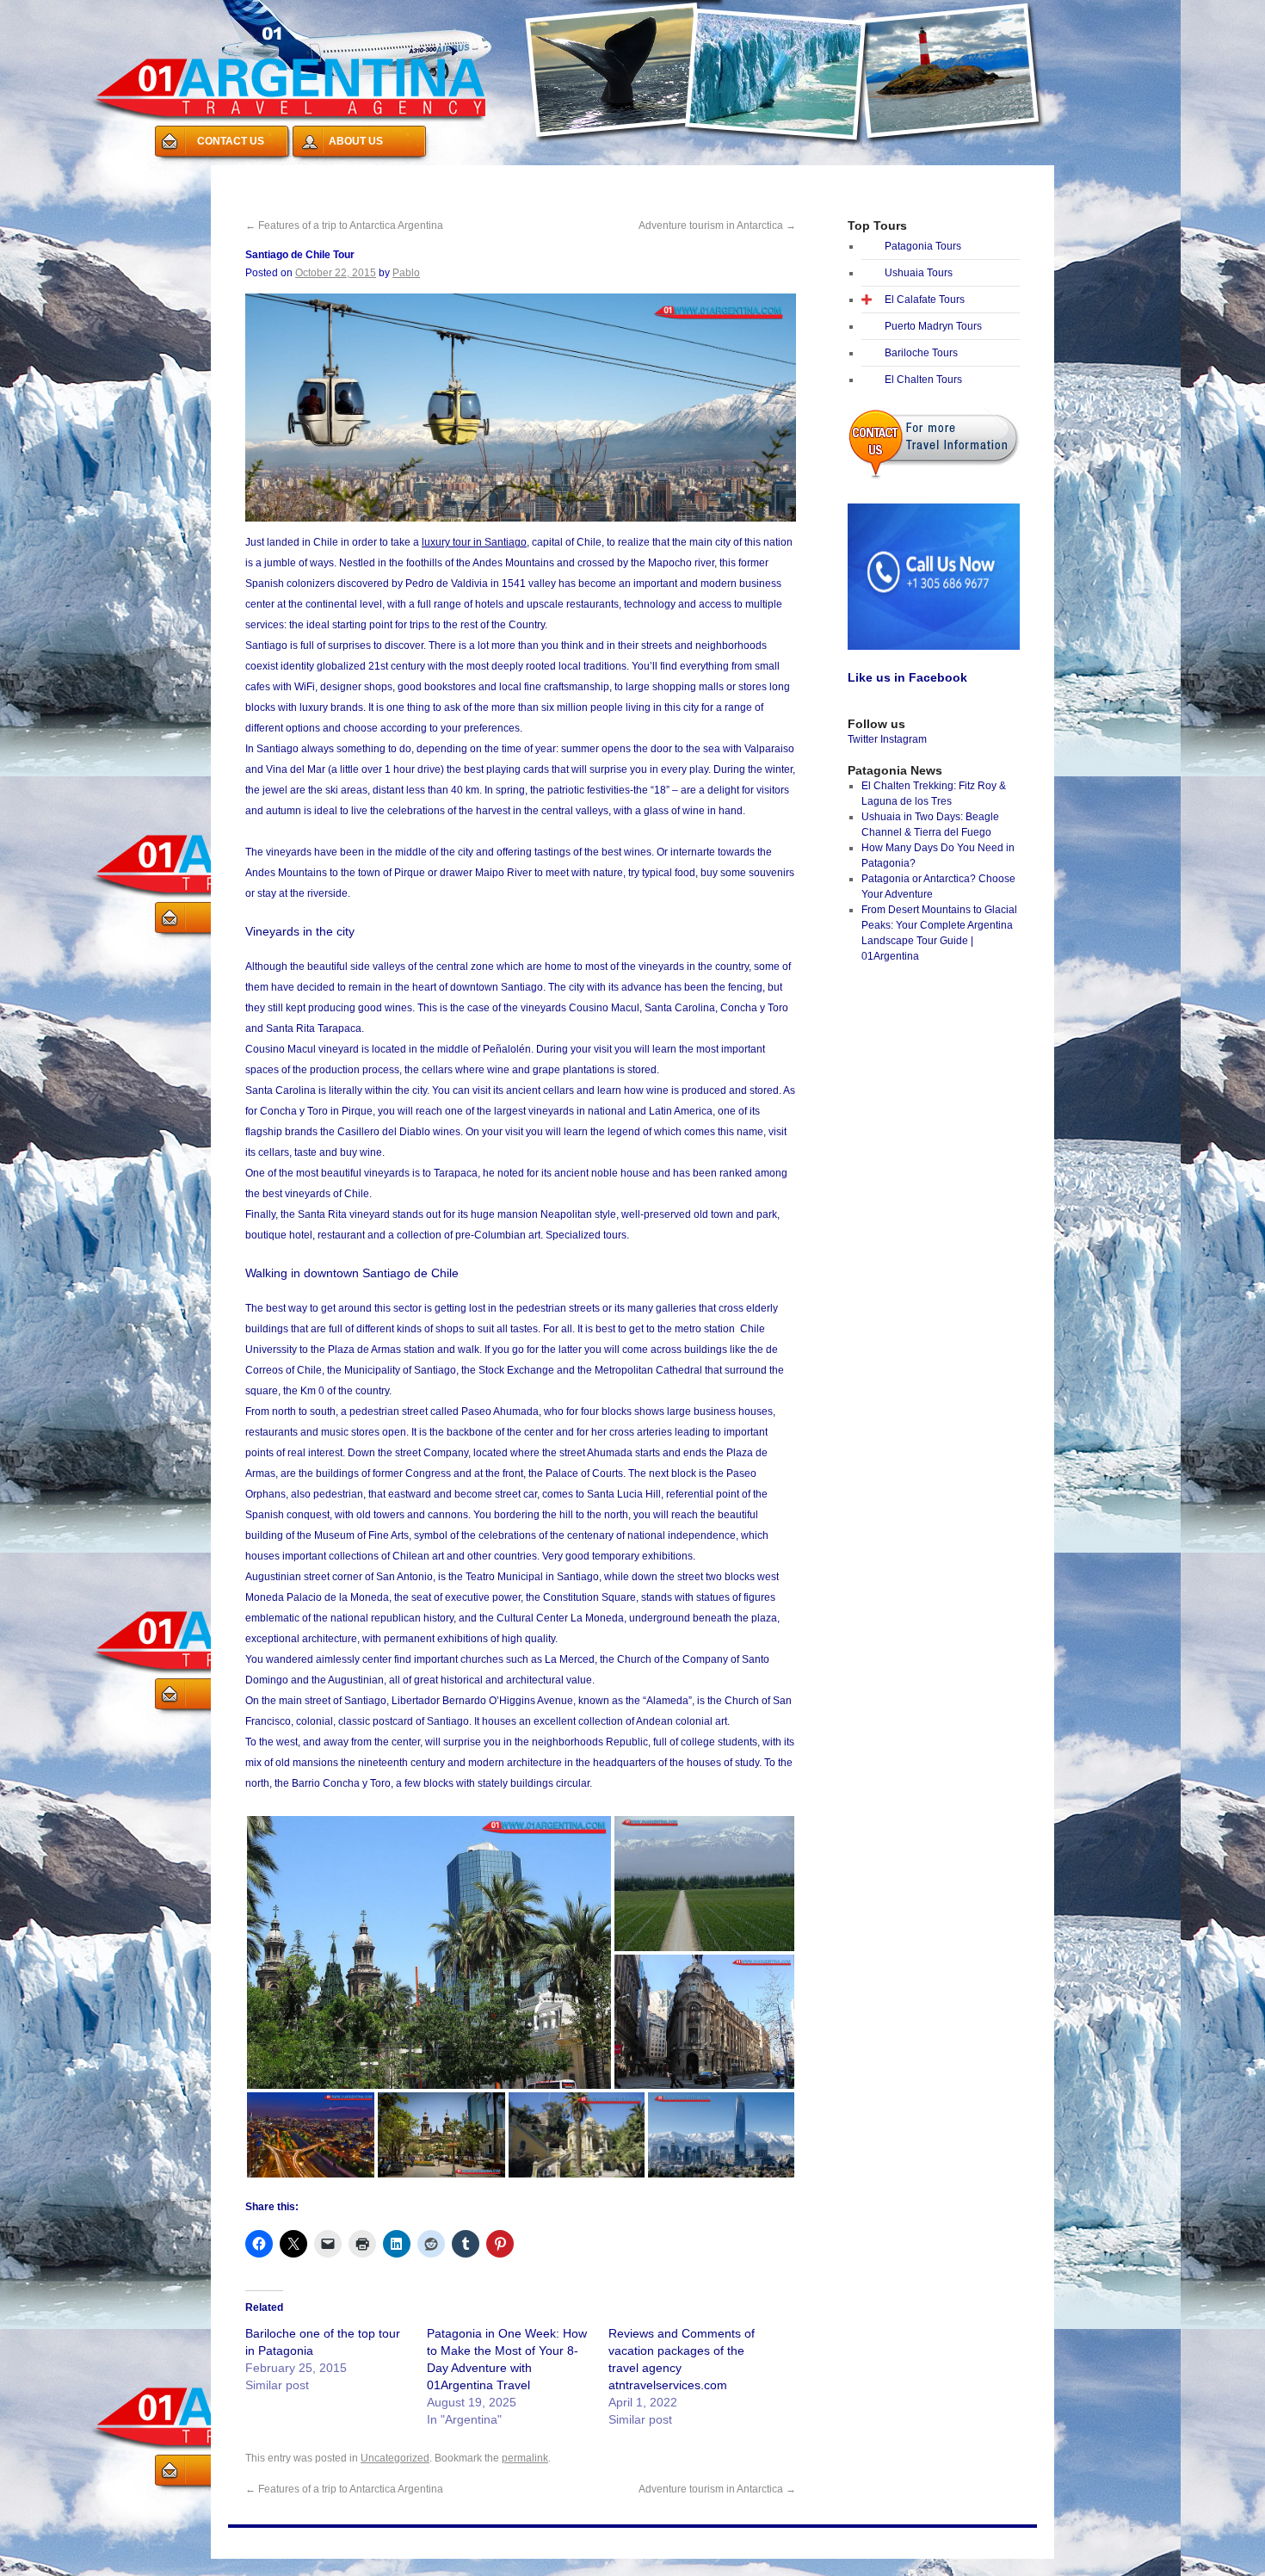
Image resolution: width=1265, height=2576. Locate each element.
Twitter (863, 739)
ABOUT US (356, 141)
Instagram (904, 739)
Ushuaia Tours (919, 273)
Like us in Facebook (907, 677)
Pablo (406, 273)
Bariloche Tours (921, 353)
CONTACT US (231, 141)
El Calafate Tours (925, 300)
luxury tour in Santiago (474, 542)
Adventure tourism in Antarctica (717, 225)
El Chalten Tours (923, 380)
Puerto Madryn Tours (933, 326)
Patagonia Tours (923, 246)
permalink (525, 2458)
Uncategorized (395, 2458)
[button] (429, 1952)
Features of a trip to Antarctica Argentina (344, 225)
